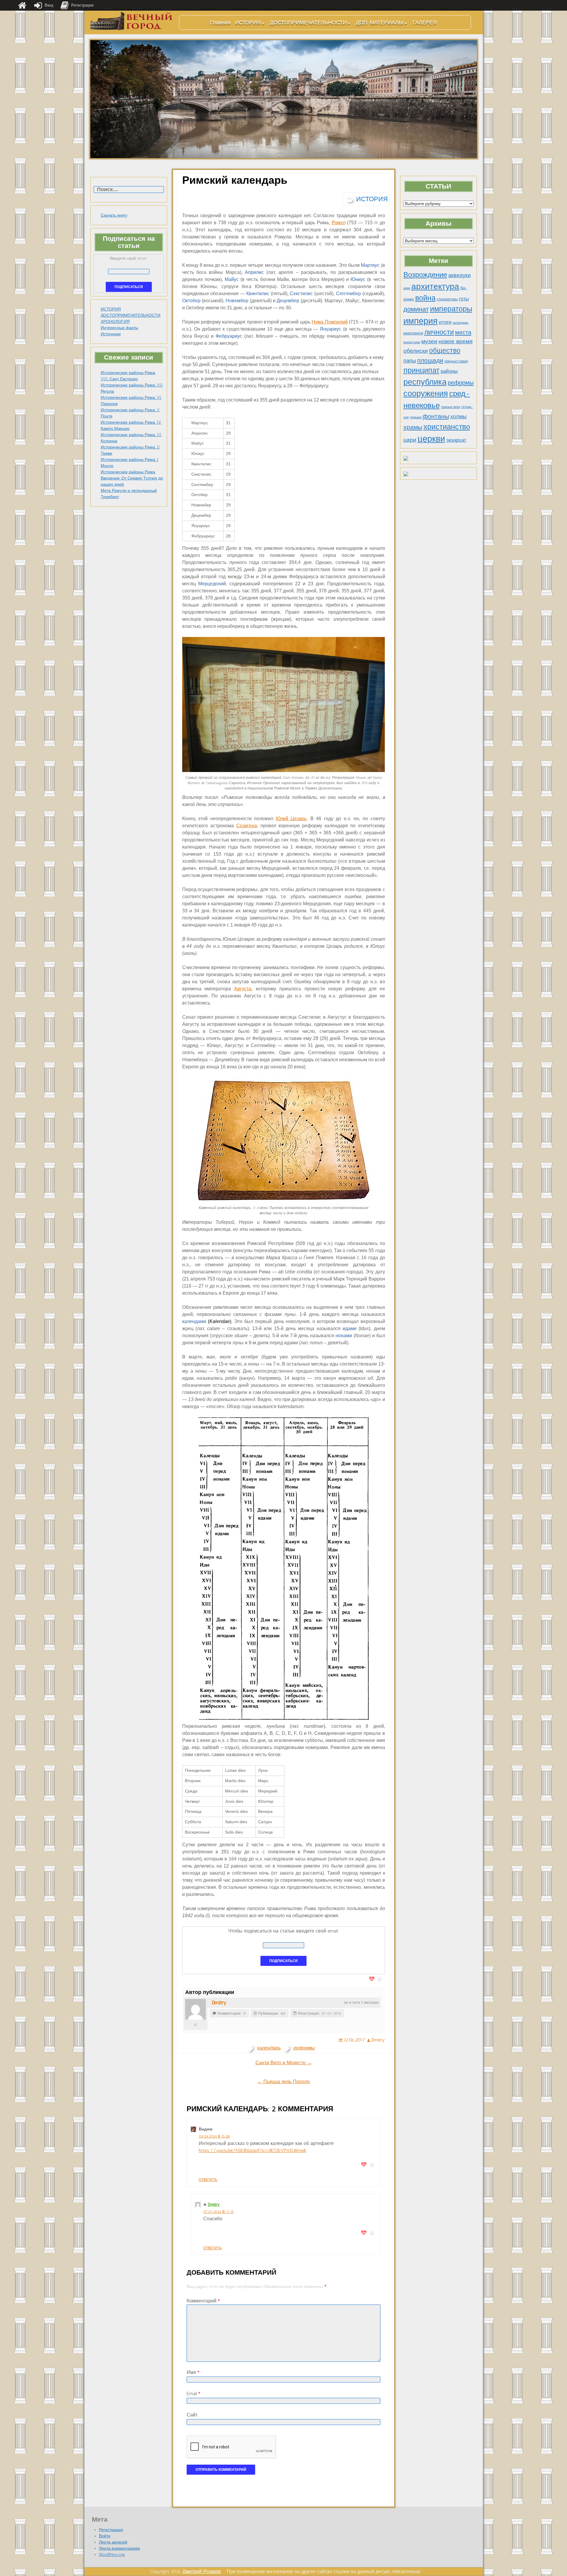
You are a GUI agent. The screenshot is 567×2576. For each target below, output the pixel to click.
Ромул (339, 223)
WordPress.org (112, 2555)
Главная (220, 22)
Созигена (247, 826)
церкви (431, 439)
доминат (416, 309)
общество (445, 351)
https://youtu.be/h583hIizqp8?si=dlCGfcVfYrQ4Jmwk (252, 2150)
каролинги (413, 333)
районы (449, 371)
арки (407, 288)
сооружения (426, 394)
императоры (451, 309)
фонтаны (436, 416)
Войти (105, 2536)
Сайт (192, 2415)
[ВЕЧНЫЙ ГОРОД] (132, 21)
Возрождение (425, 275)
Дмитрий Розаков (202, 2571)
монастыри (412, 342)
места (463, 332)
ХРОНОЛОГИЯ (115, 322)
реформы (461, 383)
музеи (429, 341)
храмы (413, 427)
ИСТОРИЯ (248, 22)
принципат (421, 370)
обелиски (416, 351)
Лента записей (113, 2542)
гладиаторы (447, 299)
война (425, 298)
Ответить (208, 2180)
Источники (111, 334)
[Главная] (22, 5)
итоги (445, 322)
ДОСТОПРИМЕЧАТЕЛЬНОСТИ (308, 22)
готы (464, 299)
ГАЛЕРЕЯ (425, 22)
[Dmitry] (195, 2009)
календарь (461, 323)
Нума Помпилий (329, 322)
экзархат (456, 440)
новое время (456, 341)
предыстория (456, 361)
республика (425, 382)
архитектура (435, 286)
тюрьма (416, 417)
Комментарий (203, 2301)
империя (421, 321)
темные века (450, 407)
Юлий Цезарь (291, 819)
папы (410, 361)
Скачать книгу (114, 215)
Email (193, 2394)
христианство (447, 427)
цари (410, 440)
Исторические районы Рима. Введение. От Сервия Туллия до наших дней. (132, 478)
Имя (193, 2372)
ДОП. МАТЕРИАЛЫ (380, 22)
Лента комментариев (119, 2548)
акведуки (460, 275)
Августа (243, 989)
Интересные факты (119, 328)
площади (430, 360)
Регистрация (111, 2530)
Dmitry (219, 2003)
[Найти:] (129, 190)
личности (439, 332)
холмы (458, 416)
